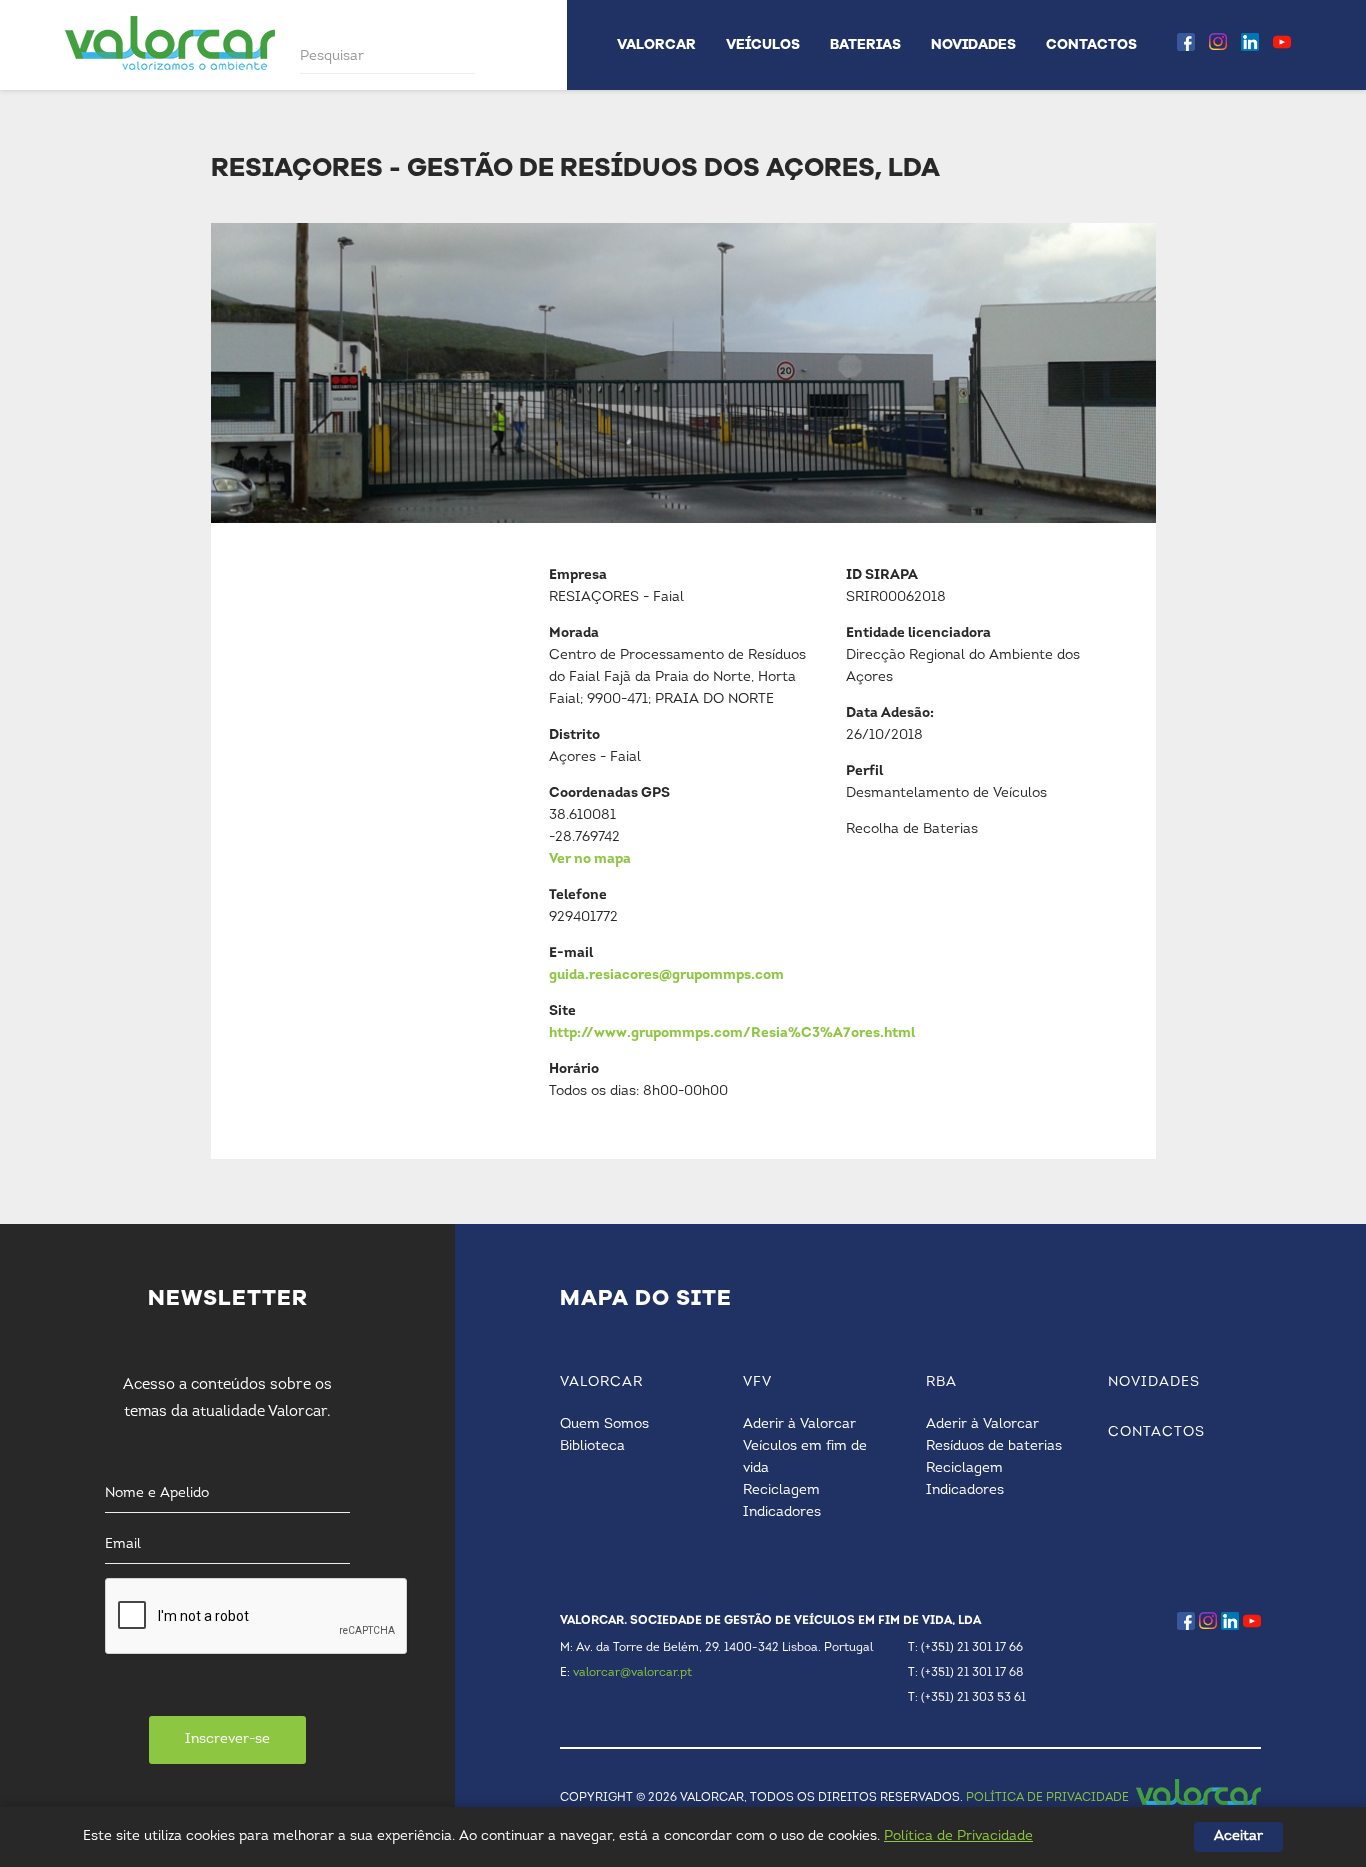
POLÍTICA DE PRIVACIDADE (1047, 1798)
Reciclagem (781, 1490)
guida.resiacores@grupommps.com (666, 975)
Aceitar (1238, 1836)
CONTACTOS (1091, 44)
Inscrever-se (227, 1739)
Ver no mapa (590, 859)
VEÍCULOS (763, 44)
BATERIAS (865, 44)
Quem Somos (604, 1424)
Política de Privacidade (958, 1836)
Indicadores (782, 1512)
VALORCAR (656, 44)
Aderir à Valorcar (799, 1424)
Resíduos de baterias (994, 1446)
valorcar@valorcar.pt (632, 1673)
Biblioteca (592, 1446)
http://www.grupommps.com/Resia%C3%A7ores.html (732, 1033)
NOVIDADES (973, 44)
